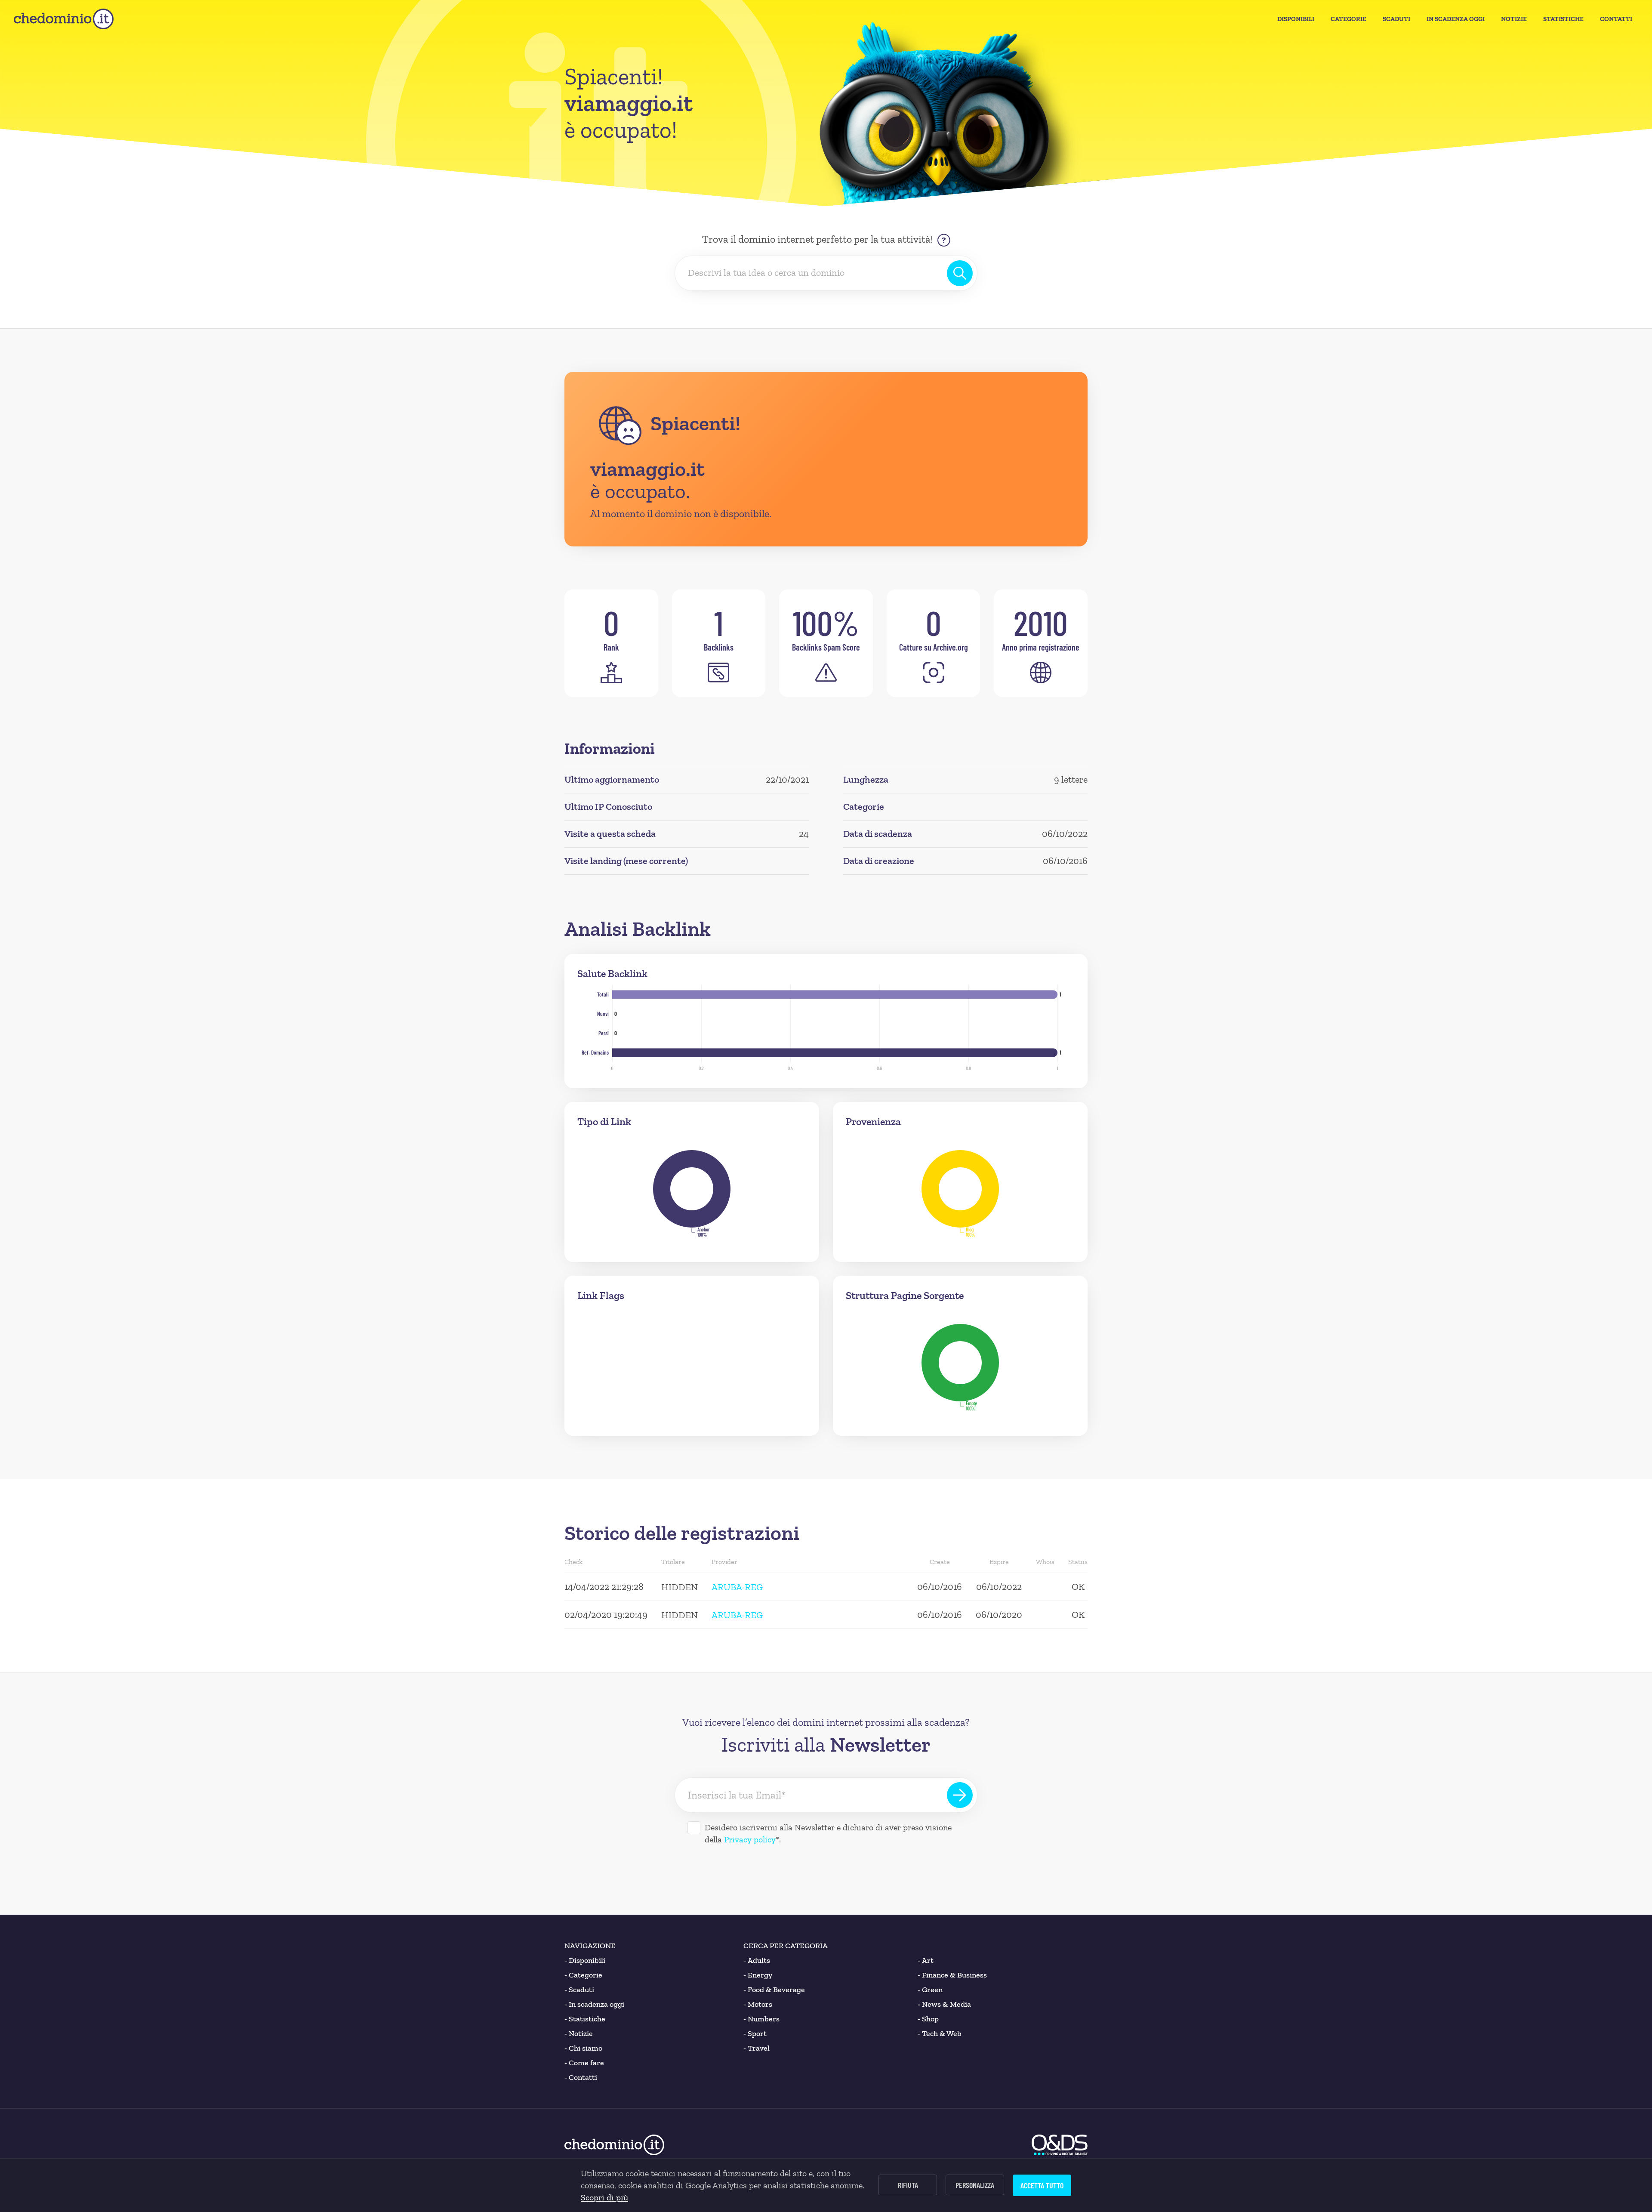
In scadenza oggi (594, 2004)
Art (926, 1960)
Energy (758, 1975)
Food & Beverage (774, 1990)
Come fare (584, 2063)
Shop (928, 2019)
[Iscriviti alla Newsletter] (960, 1795)
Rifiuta (908, 2185)
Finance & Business (952, 1975)
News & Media (944, 2004)
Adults (757, 1960)
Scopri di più (604, 2197)
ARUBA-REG (737, 1587)
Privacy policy (750, 1839)
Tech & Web (940, 2033)
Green (930, 1990)
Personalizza (975, 2185)
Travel (757, 2048)
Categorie (1348, 19)
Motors (758, 2004)
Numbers (761, 2019)
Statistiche (1563, 19)
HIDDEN (680, 1587)
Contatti (1616, 19)
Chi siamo (583, 2048)
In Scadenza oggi (1456, 19)
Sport (755, 2033)
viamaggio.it (647, 469)
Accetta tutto (1042, 2185)
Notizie (1514, 19)
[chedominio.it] (64, 19)
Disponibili (1296, 19)
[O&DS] (1060, 2145)
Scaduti (1396, 19)
